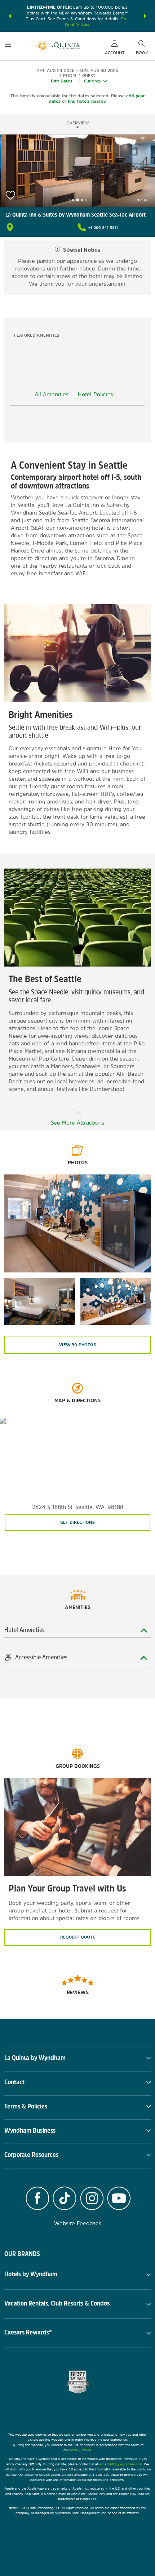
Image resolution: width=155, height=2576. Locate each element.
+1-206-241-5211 (103, 227)
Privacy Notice (80, 2450)
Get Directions (77, 1522)
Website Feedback (78, 2223)
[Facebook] (37, 2199)
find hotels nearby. (87, 101)
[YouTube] (119, 2199)
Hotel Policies (96, 394)
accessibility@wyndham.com (121, 2464)
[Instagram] (92, 2199)
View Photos (77, 1345)
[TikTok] (65, 2199)
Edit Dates (62, 81)
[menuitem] (8, 46)
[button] (10, 16)
